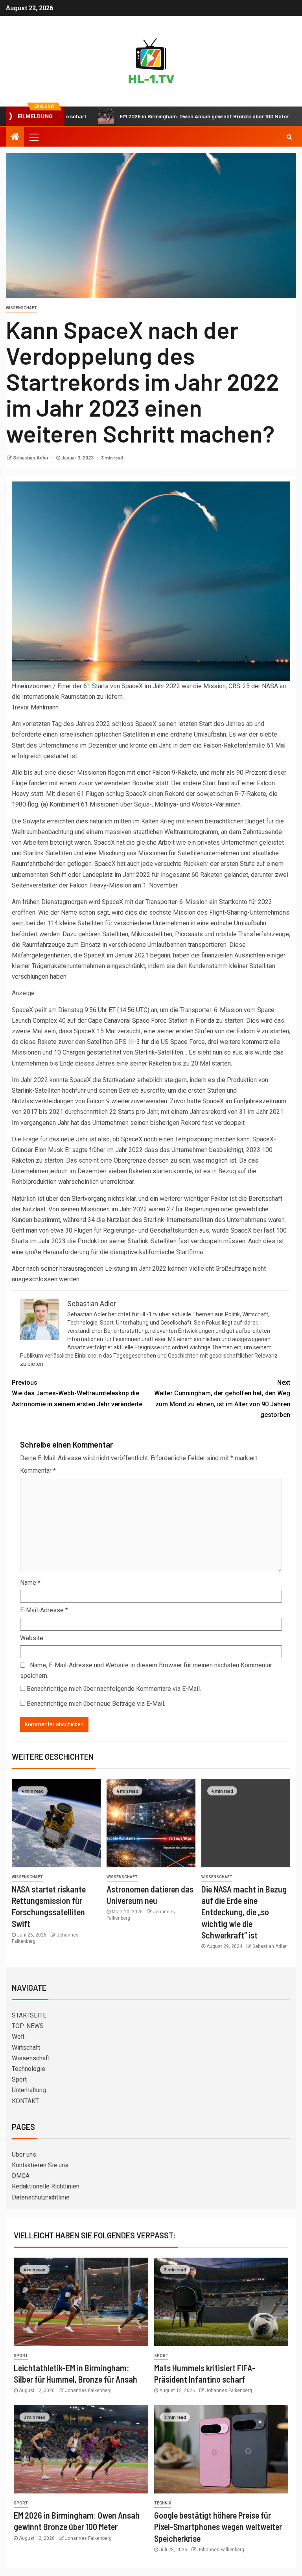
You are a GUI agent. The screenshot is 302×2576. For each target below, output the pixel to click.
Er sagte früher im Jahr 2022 (104, 1150)
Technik (163, 2503)
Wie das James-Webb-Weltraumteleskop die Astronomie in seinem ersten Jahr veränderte (77, 1393)
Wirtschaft (26, 2048)
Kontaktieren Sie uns (40, 2165)
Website (32, 1638)
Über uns (24, 2154)
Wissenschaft (21, 308)
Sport (19, 2079)
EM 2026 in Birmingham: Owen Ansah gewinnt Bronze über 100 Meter (156, 116)
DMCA (21, 2176)
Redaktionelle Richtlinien (46, 2186)
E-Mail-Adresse (44, 1610)
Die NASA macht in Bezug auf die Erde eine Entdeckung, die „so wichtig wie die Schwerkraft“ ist (244, 1912)
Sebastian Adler (31, 458)
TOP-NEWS (28, 2026)
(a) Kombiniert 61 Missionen (80, 804)
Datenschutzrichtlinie (41, 2197)
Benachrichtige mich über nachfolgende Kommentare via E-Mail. (114, 1689)
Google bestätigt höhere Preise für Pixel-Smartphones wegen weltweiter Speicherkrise (218, 2527)
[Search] (289, 137)
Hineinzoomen (32, 686)
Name (30, 1583)
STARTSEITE (29, 2015)
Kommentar (38, 1471)
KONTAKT (25, 2101)
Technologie (29, 2069)
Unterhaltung (29, 2090)
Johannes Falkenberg (88, 2390)
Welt (18, 2037)
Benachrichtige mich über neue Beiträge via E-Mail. (96, 1704)
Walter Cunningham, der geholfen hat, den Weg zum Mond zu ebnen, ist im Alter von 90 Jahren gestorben (222, 1399)
